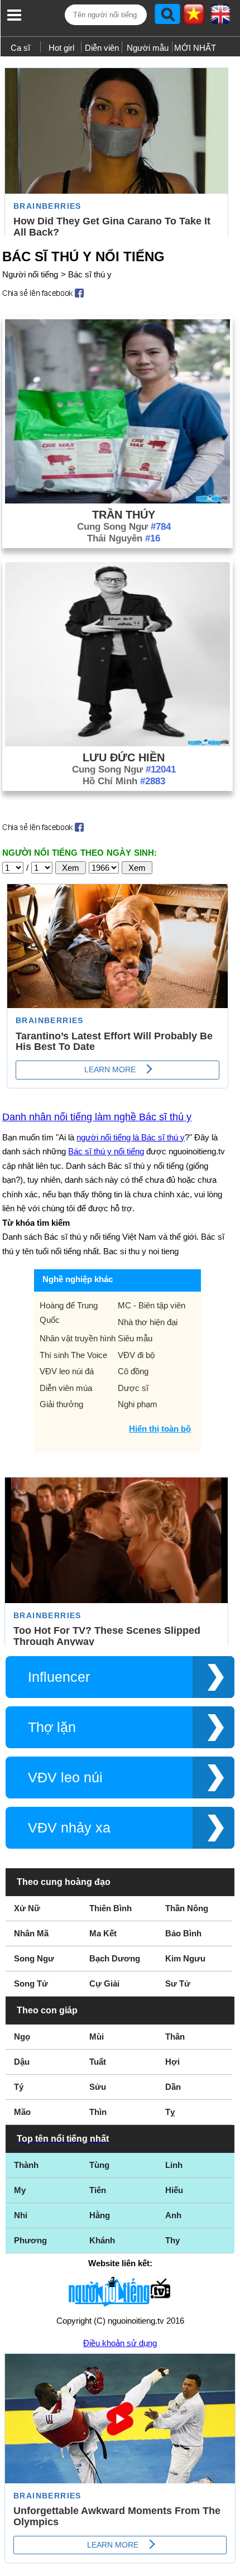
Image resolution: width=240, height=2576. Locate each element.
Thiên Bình (111, 1908)
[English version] (220, 18)
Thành (26, 2165)
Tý (19, 2087)
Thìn (98, 2112)
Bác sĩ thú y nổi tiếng (106, 1151)
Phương (30, 2240)
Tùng (99, 2165)
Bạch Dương (115, 1958)
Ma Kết (103, 1933)
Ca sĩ (20, 48)
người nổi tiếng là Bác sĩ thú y (131, 1137)
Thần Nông (187, 1908)
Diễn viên (102, 48)
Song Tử (31, 1983)
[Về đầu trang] (229, 2565)
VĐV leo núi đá (67, 1371)
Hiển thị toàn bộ (160, 1429)
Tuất (98, 2062)
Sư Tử (178, 1983)
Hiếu (174, 2190)
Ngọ (22, 2037)
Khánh (102, 2240)
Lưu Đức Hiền (124, 757)
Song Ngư (34, 1958)
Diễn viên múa (66, 1388)
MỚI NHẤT (195, 48)
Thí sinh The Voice (73, 1355)
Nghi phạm (138, 1404)
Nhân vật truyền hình (78, 1338)
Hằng (100, 2215)
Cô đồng (133, 1371)
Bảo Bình (183, 1933)
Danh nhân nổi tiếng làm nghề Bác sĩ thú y (97, 1117)
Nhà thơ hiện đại (148, 1322)
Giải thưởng (61, 1404)
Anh (173, 2215)
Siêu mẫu (135, 1338)
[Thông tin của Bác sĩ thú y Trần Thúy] (117, 500)
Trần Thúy (124, 515)
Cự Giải (104, 1983)
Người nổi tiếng (30, 274)
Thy (172, 2240)
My (20, 2190)
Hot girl (61, 48)
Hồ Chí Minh (124, 781)
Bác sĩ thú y (90, 274)
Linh (174, 2165)
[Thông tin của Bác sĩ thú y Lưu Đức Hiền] (117, 743)
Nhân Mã (31, 1933)
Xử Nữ (27, 1908)
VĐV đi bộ (136, 1355)
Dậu (22, 2062)
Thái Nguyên (124, 538)
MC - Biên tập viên (152, 1305)
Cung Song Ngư (124, 527)
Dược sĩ (133, 1388)
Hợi (172, 2062)
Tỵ (170, 2112)
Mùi (97, 2037)
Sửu (98, 2087)
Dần (173, 2087)
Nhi (21, 2215)
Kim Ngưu (185, 1958)
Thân (175, 2037)
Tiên (98, 2190)
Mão (22, 2112)
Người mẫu (148, 48)
